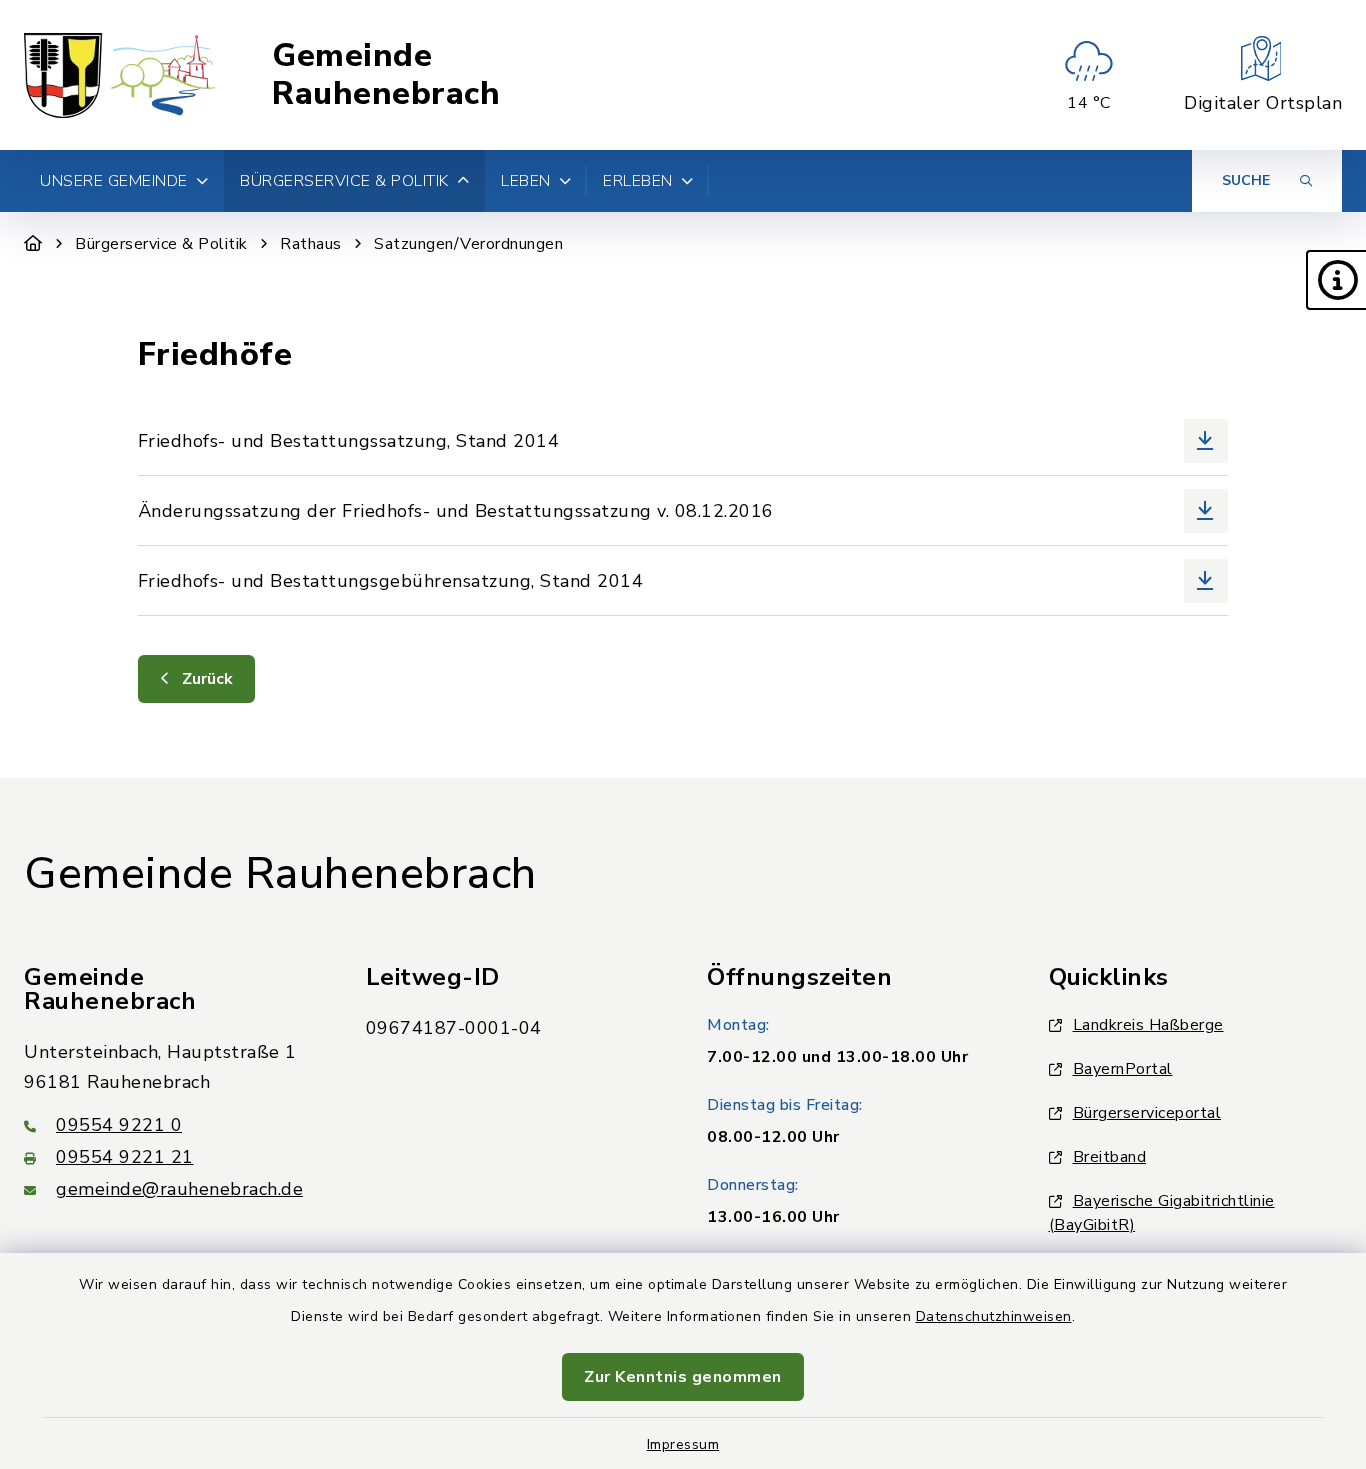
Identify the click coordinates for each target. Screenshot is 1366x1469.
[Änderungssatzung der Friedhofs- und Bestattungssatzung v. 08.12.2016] (683, 510)
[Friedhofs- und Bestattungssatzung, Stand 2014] (683, 440)
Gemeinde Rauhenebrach (386, 75)
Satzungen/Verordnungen (468, 244)
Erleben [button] (638, 181)
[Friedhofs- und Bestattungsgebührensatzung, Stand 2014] (683, 580)
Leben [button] (526, 181)
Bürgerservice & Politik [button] (344, 181)
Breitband (1110, 1157)
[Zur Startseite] (33, 244)
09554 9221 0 (119, 1125)
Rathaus (311, 244)
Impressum (683, 1444)
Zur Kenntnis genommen (683, 1377)
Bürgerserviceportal (1147, 1113)
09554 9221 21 (125, 1157)
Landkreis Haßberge (1148, 1025)
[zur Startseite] (120, 75)
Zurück (205, 679)
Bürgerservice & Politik (161, 244)
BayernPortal (1123, 1069)
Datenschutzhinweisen (994, 1316)
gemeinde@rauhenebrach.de (179, 1189)
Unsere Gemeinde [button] (114, 181)
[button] (1336, 280)
